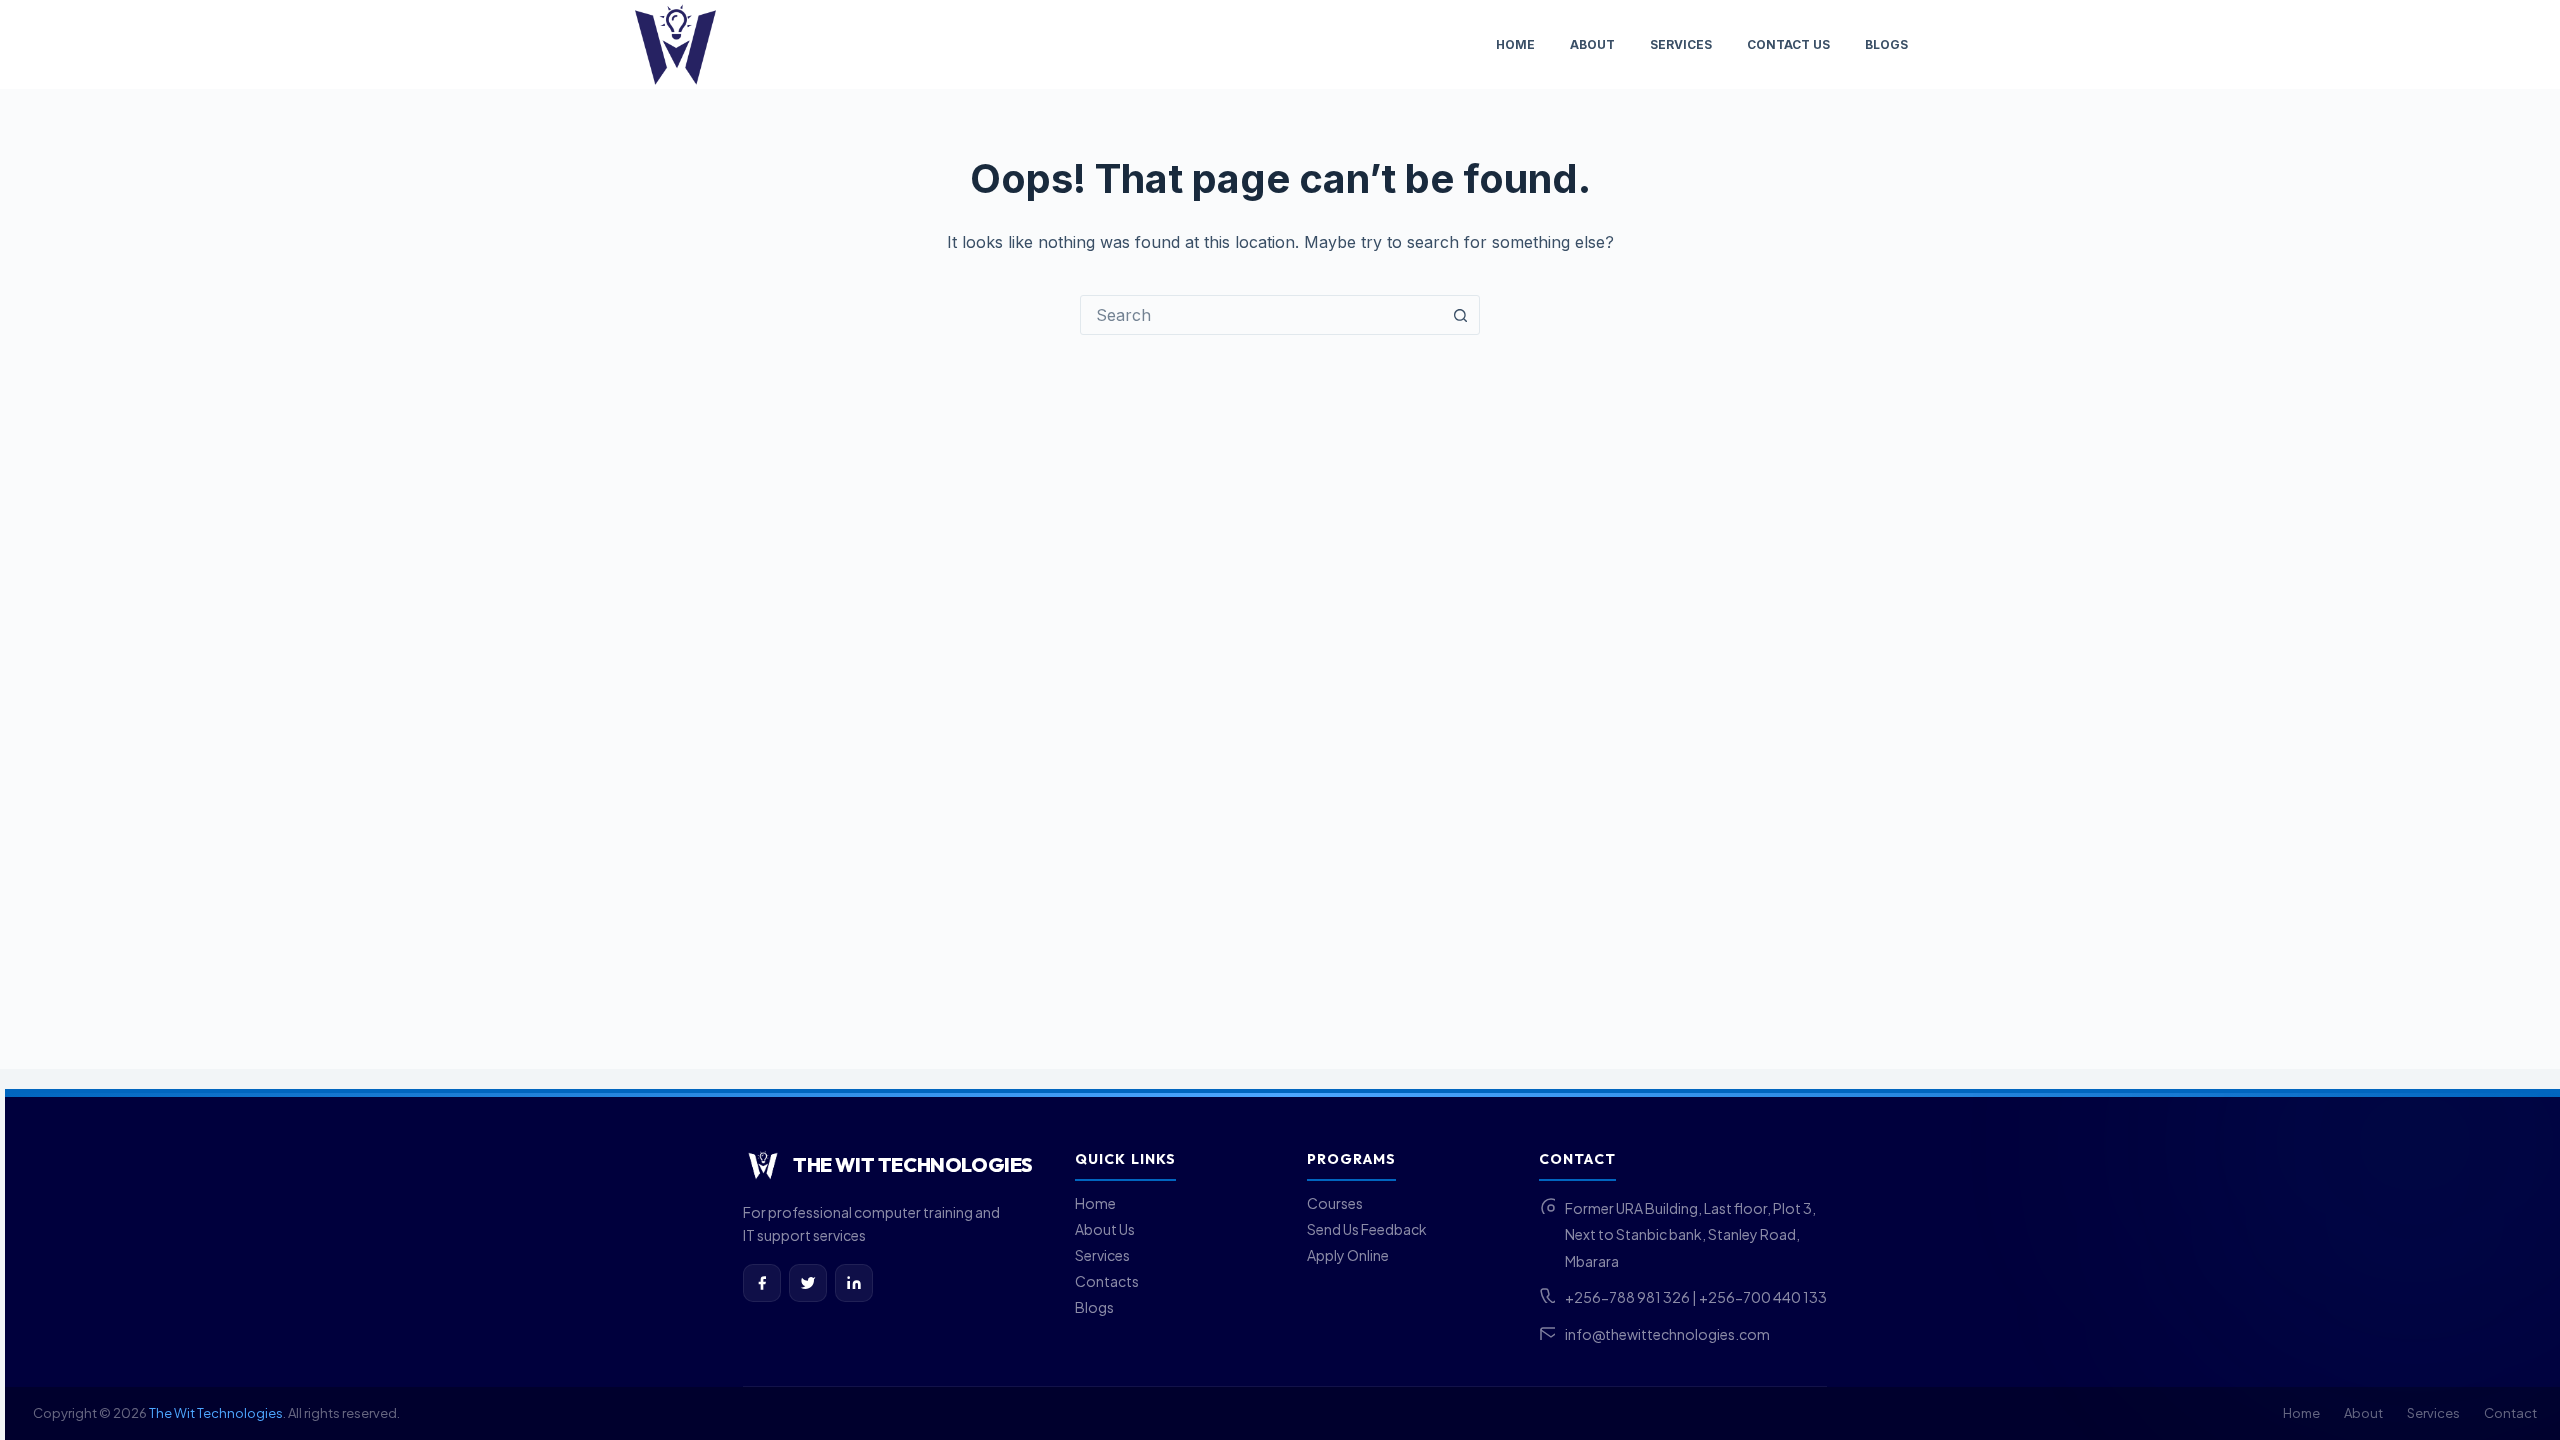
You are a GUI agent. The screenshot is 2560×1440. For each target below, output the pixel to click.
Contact (2510, 1413)
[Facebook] (762, 1283)
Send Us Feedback (1367, 1229)
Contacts (1107, 1281)
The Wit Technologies (216, 1413)
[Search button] (1460, 315)
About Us (1105, 1229)
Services (1681, 44)
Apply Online (1348, 1255)
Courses (1335, 1203)
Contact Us (1788, 44)
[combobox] (1261, 315)
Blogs (1886, 44)
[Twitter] (808, 1283)
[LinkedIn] (854, 1283)
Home (1515, 44)
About (1592, 44)
